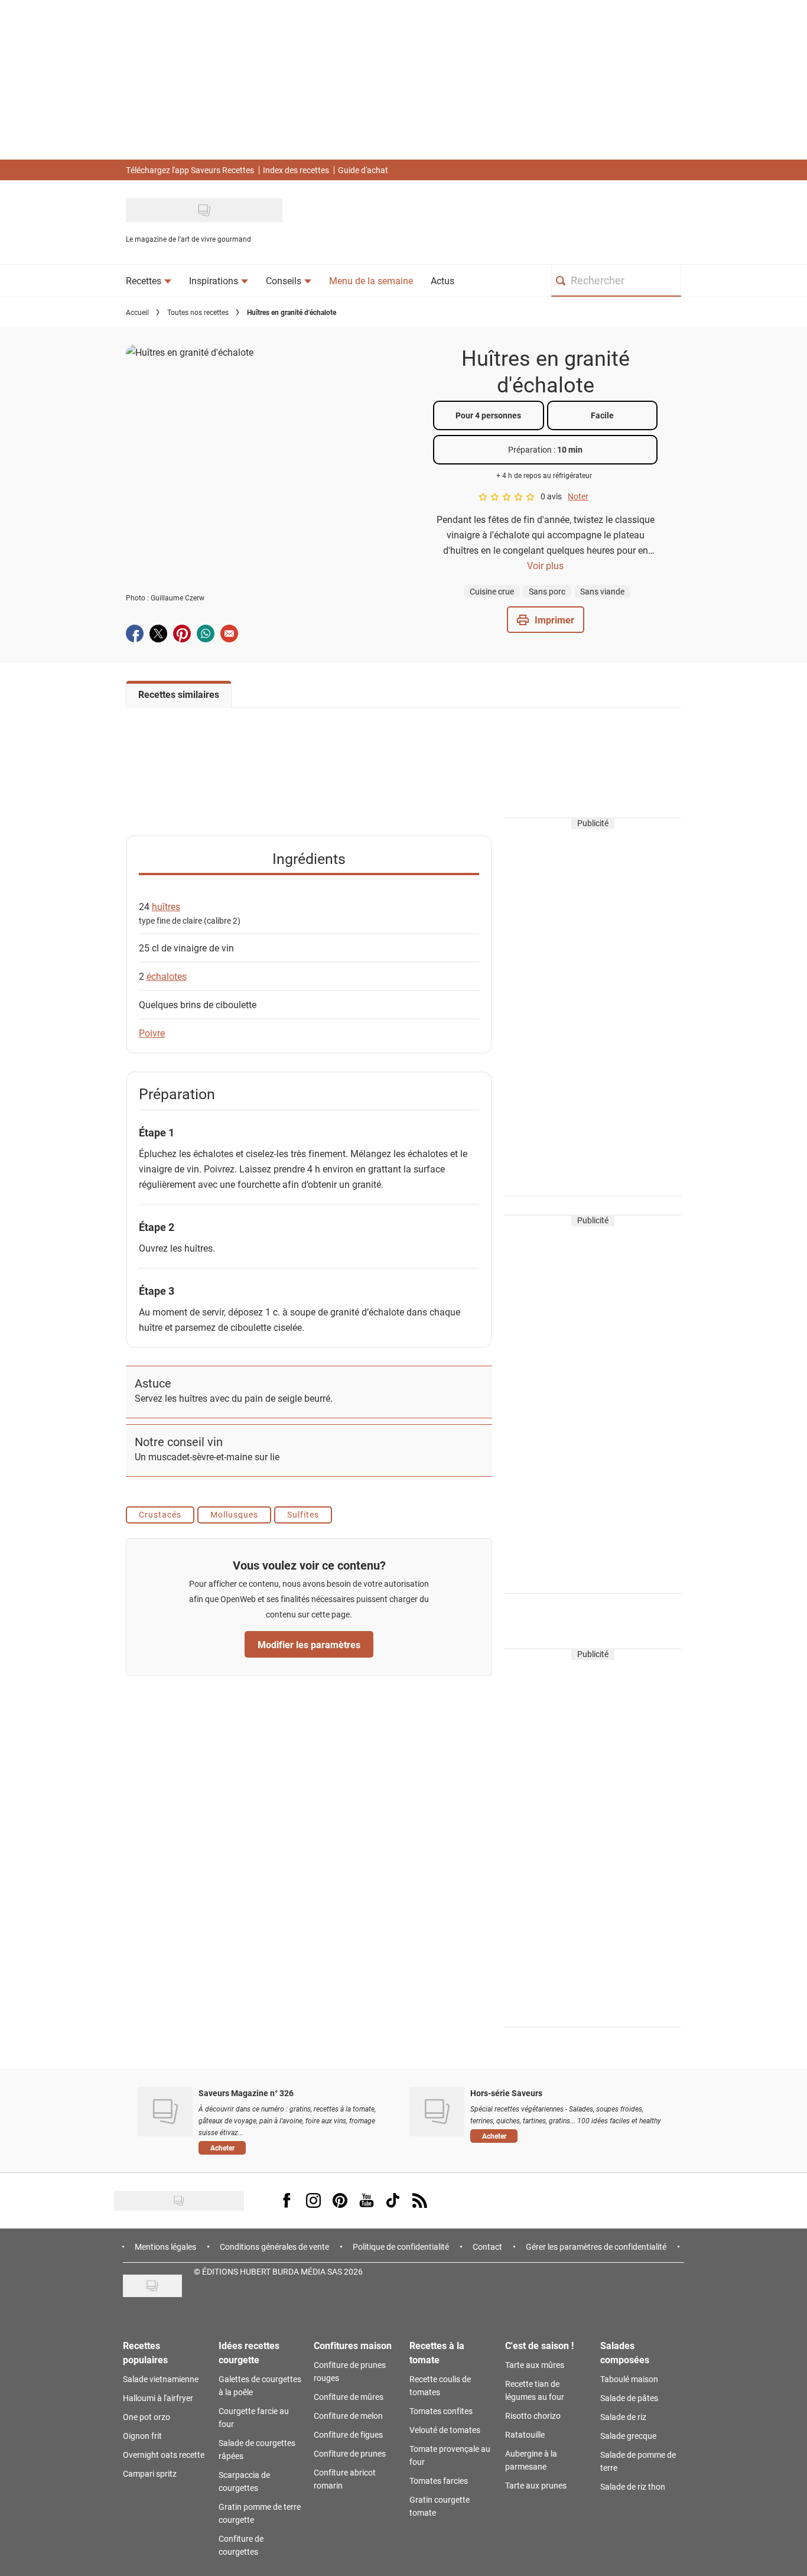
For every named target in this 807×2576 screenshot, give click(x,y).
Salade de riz (623, 2417)
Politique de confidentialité (401, 2247)
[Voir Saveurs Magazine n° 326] (165, 2112)
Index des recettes (296, 170)
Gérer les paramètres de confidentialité (596, 2247)
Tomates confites (441, 2411)
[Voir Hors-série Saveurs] (437, 2112)
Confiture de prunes (350, 2453)
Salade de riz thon (633, 2486)
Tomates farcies (439, 2481)
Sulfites (303, 1514)
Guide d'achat (363, 170)
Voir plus (545, 565)
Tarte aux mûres (535, 2365)
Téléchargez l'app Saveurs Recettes (190, 170)
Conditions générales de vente (274, 2247)
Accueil (137, 312)
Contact (487, 2247)
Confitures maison (353, 2345)
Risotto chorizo (533, 2416)
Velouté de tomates (445, 2430)
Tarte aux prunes (536, 2485)
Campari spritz (150, 2473)
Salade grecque (628, 2436)
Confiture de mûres (349, 2397)
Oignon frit (142, 2436)
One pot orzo (147, 2417)
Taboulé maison (629, 2379)
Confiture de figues (348, 2434)
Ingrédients (309, 858)
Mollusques (234, 1514)
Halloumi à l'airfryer (158, 2398)
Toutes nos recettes (198, 312)
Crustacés (160, 1514)
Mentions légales (165, 2247)
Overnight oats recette (164, 2455)
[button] (546, 620)
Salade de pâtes (629, 2398)
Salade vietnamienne (161, 2379)
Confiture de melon (348, 2416)
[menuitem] (149, 281)
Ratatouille (525, 2434)
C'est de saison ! (539, 2345)
